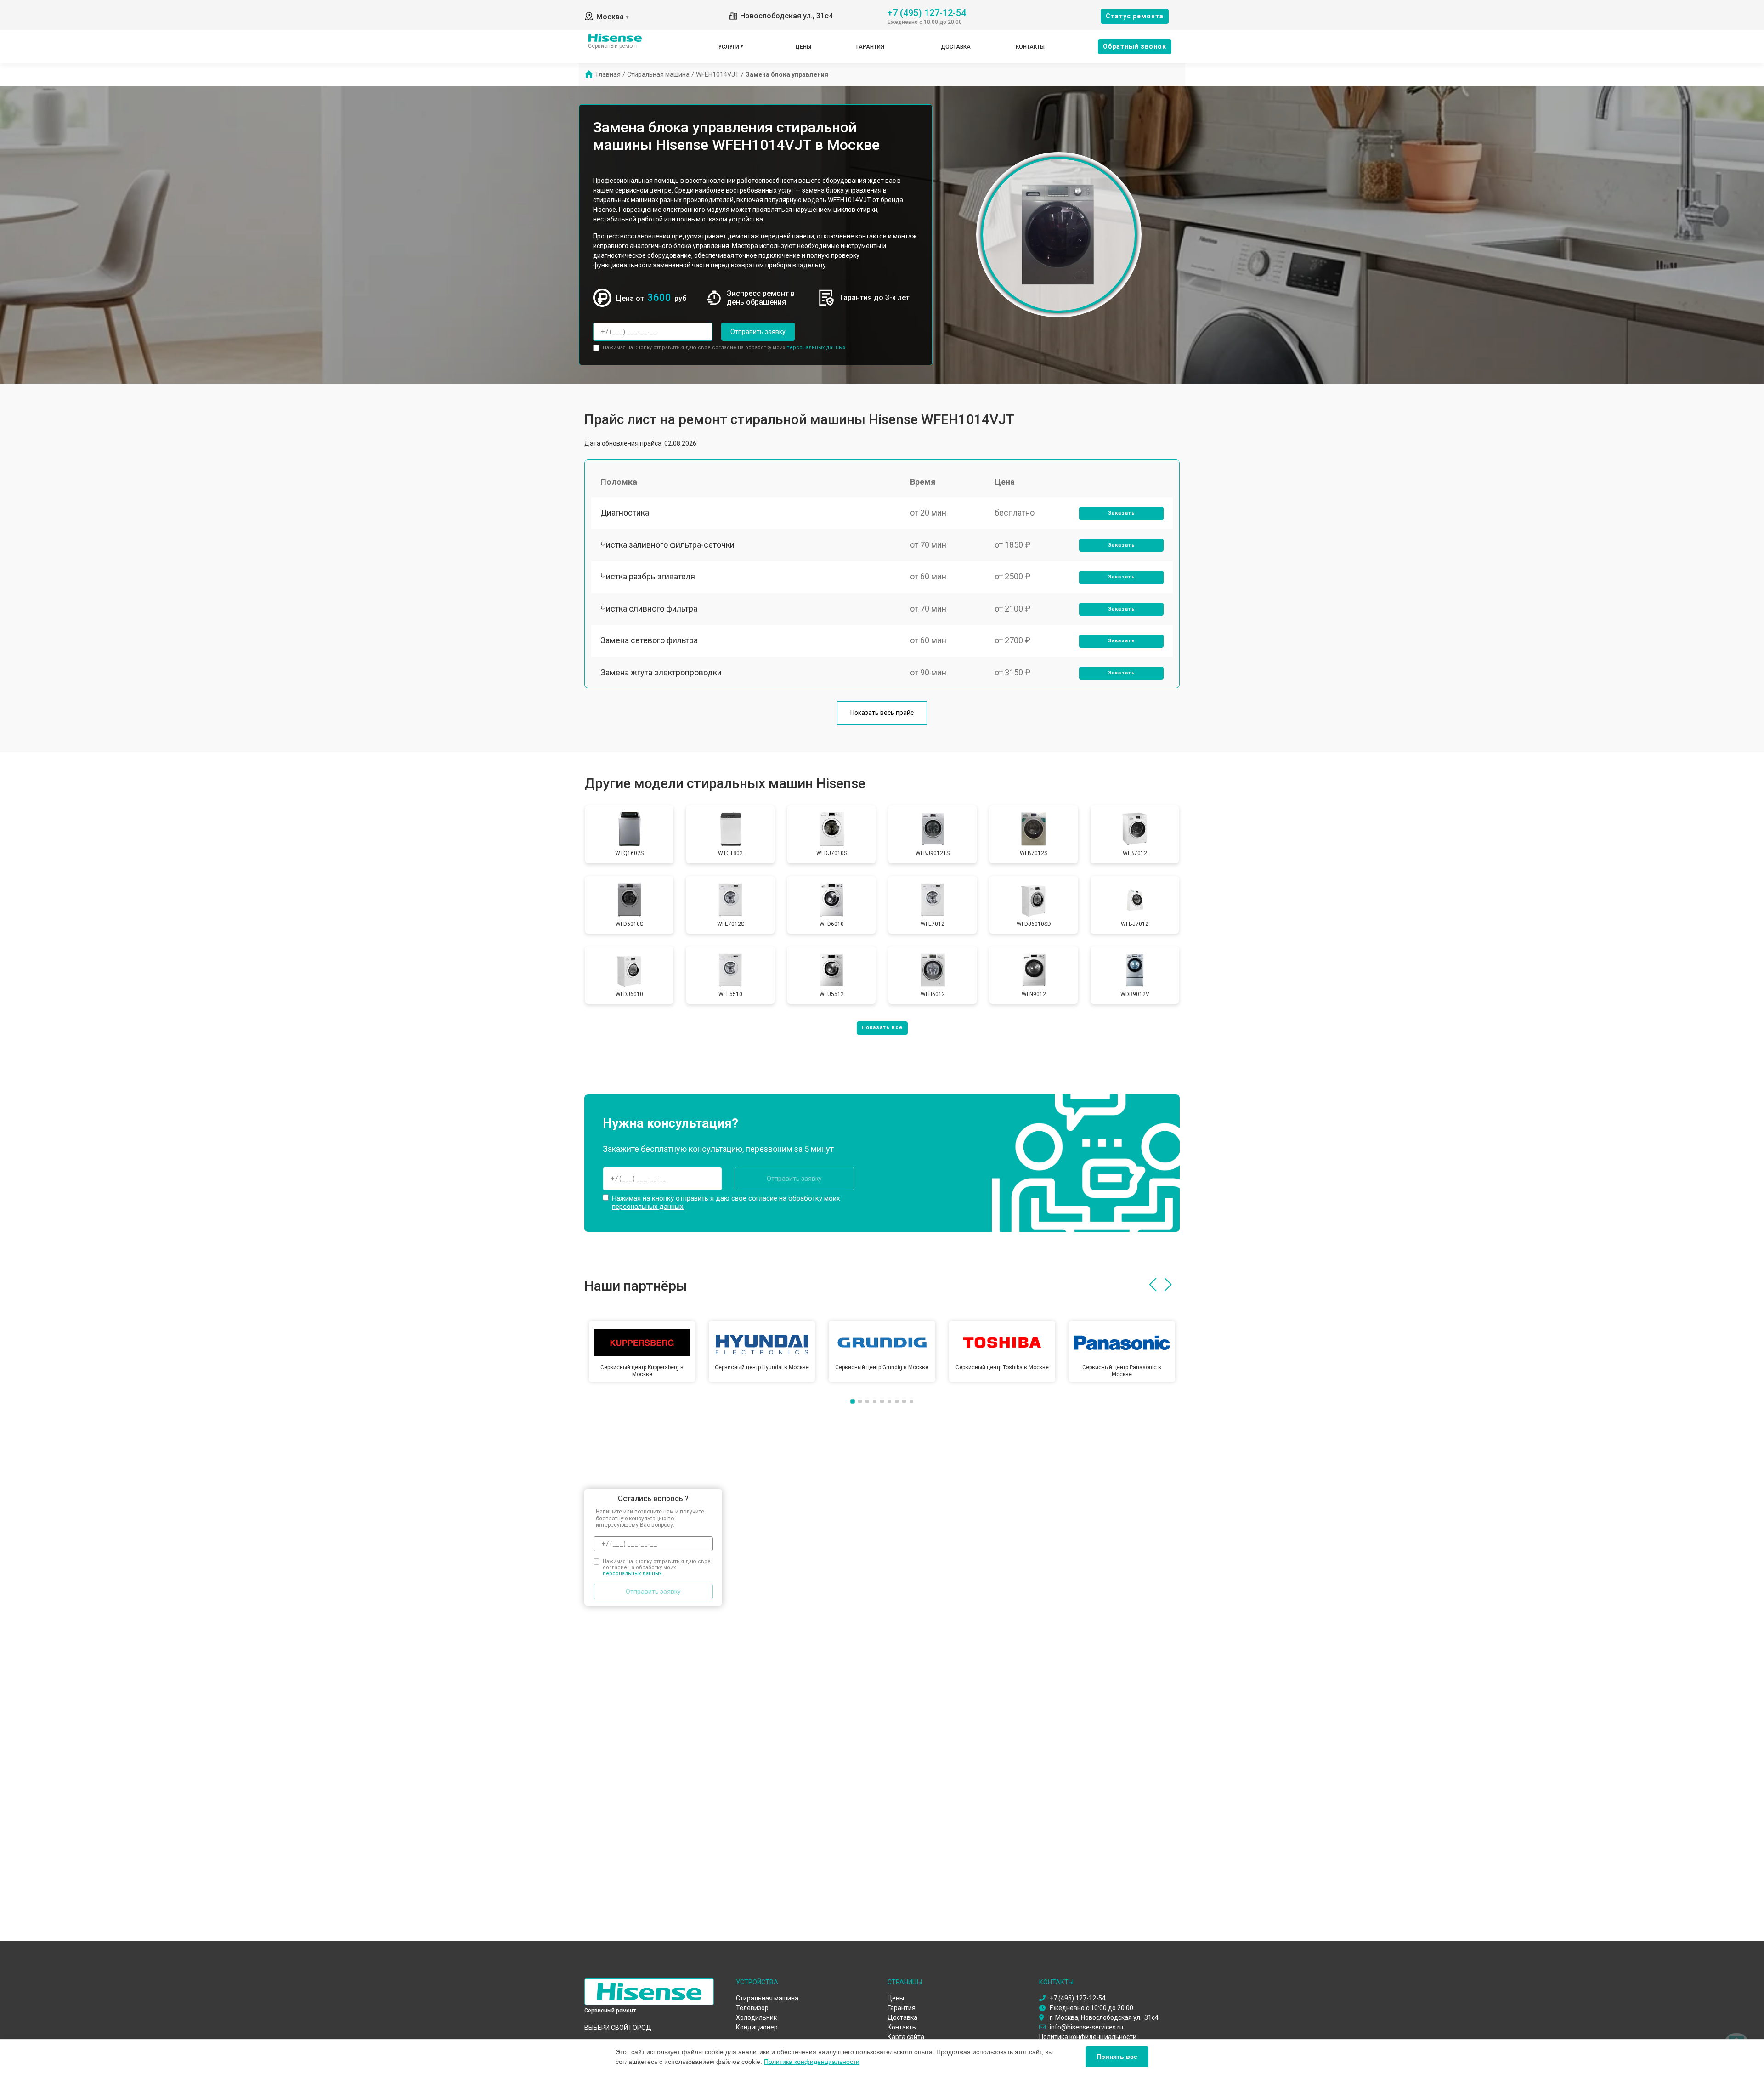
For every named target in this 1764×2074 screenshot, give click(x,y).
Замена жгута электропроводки (661, 672)
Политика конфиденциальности (812, 2062)
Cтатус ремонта (1135, 16)
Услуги (729, 47)
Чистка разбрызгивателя (648, 576)
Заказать (1122, 513)
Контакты (1030, 47)
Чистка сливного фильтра (649, 609)
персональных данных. (817, 348)
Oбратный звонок (1135, 46)
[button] (1153, 1285)
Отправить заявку (758, 332)
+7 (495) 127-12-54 (927, 12)
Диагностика (625, 513)
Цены (803, 47)
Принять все (1117, 2057)
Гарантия (870, 47)
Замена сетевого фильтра (649, 640)
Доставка (956, 47)
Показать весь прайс (882, 713)
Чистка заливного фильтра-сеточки (667, 545)
